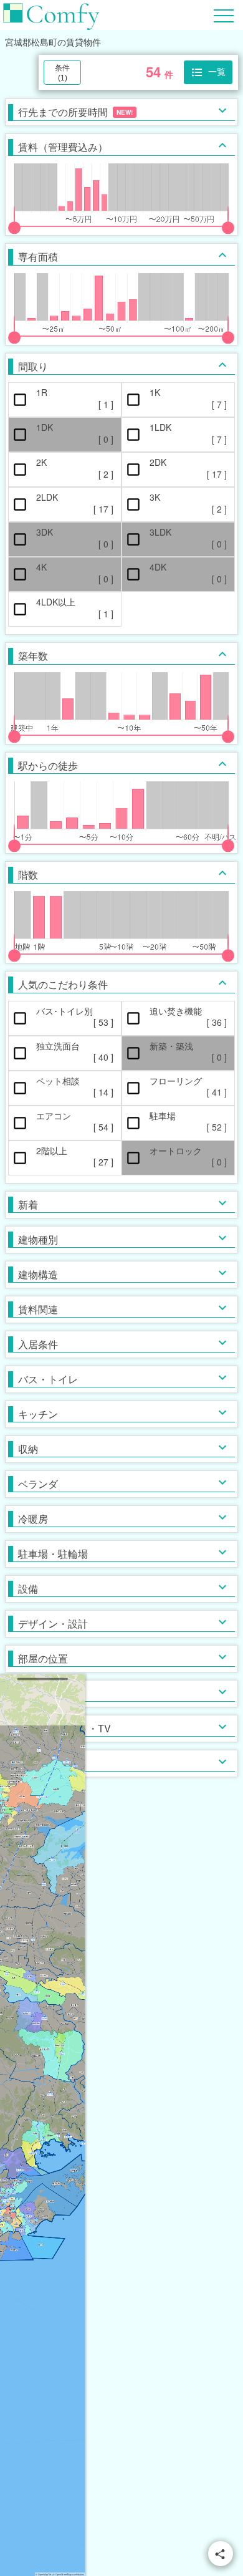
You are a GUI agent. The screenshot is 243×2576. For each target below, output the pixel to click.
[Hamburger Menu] (224, 14)
